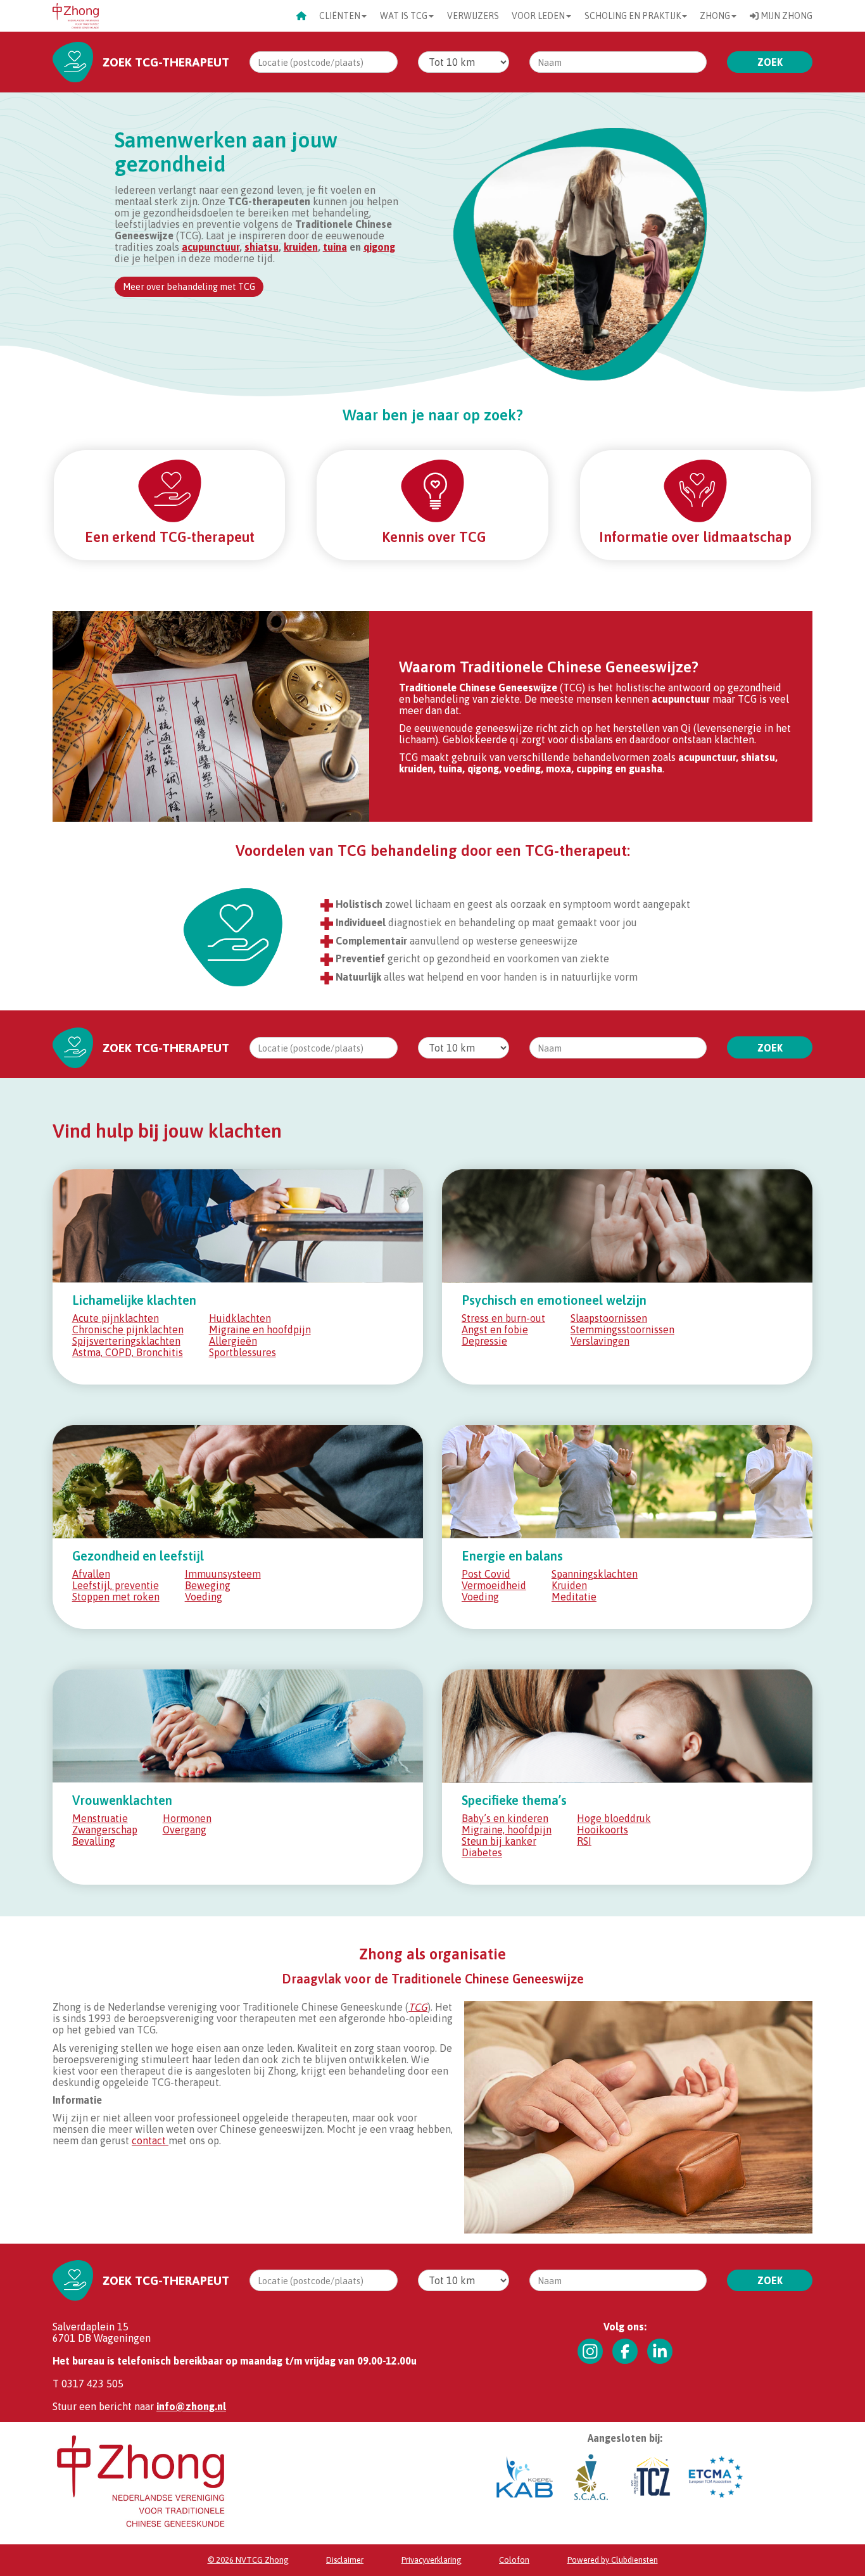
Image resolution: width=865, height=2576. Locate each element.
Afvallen (91, 1574)
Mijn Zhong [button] (786, 16)
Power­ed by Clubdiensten (613, 2560)
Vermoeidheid (494, 1585)
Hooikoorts (603, 1830)
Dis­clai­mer (345, 2560)
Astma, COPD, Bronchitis (128, 1352)
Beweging (208, 1585)
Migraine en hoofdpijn (260, 1329)
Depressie (484, 1341)
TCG (418, 2007)
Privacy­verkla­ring (432, 2560)
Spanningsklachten (595, 1574)
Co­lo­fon (514, 2560)
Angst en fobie (495, 1329)
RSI (584, 1841)
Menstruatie (100, 1818)
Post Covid (486, 1574)
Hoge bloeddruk (614, 1818)
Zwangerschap (105, 1830)
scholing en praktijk (633, 16)
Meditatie (574, 1597)
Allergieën (233, 1341)
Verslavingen (600, 1341)
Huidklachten (240, 1318)
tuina (335, 247)
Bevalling (94, 1841)
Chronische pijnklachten (128, 1329)
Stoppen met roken (116, 1597)
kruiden (301, 247)
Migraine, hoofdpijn (507, 1830)
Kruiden (569, 1585)
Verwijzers (473, 16)
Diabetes (482, 1852)
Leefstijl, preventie (116, 1585)
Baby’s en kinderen (505, 1818)
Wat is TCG (404, 16)
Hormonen (187, 1818)
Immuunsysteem (223, 1574)
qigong (379, 247)
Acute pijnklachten (116, 1318)
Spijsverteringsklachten (126, 1341)
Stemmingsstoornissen (622, 1329)
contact (150, 2140)
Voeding (204, 1597)
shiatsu (262, 247)
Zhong (715, 16)
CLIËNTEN (340, 16)
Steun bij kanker (499, 1841)
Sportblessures (243, 1352)
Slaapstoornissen (609, 1318)
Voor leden (538, 16)
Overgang (185, 1830)
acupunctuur (211, 247)
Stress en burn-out (503, 1318)
